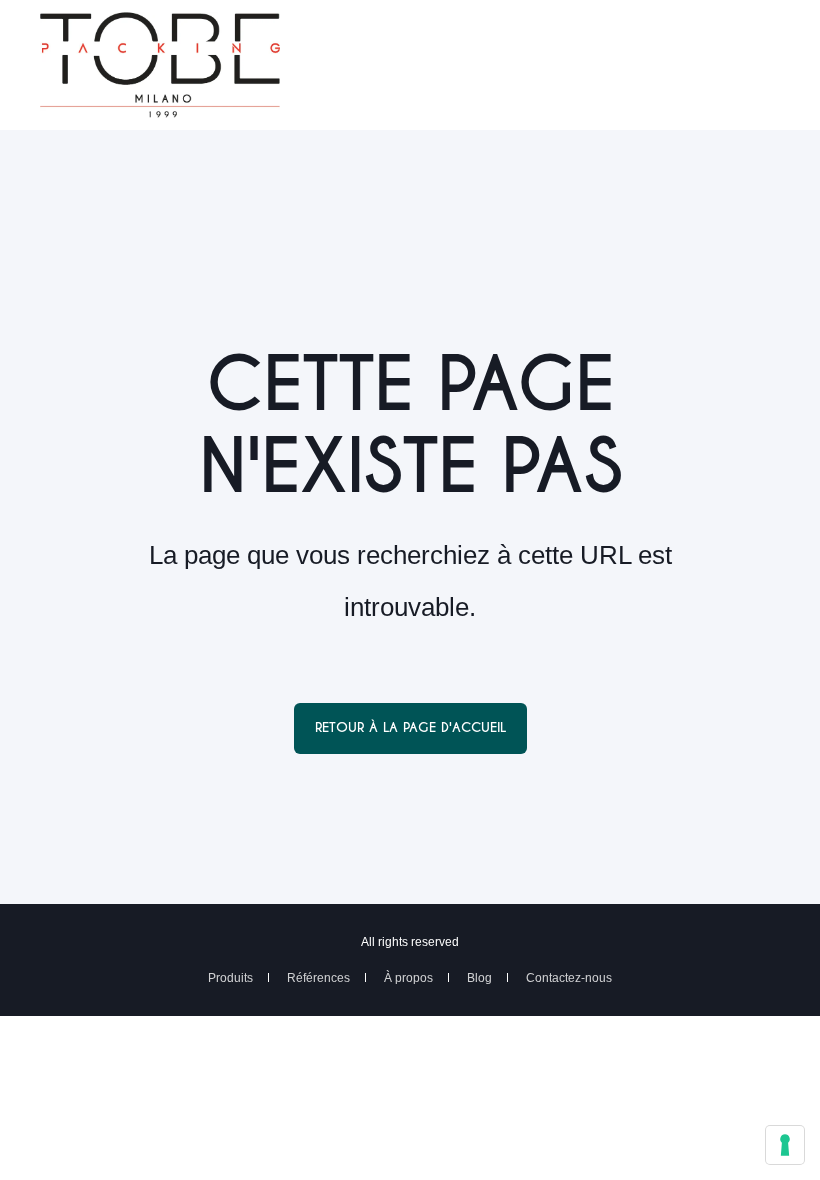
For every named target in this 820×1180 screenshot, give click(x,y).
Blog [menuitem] (479, 978)
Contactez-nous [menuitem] (569, 978)
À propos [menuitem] (408, 978)
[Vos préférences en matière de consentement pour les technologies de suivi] (785, 1145)
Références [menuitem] (318, 978)
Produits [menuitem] (230, 978)
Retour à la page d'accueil (410, 727)
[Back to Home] (160, 105)
